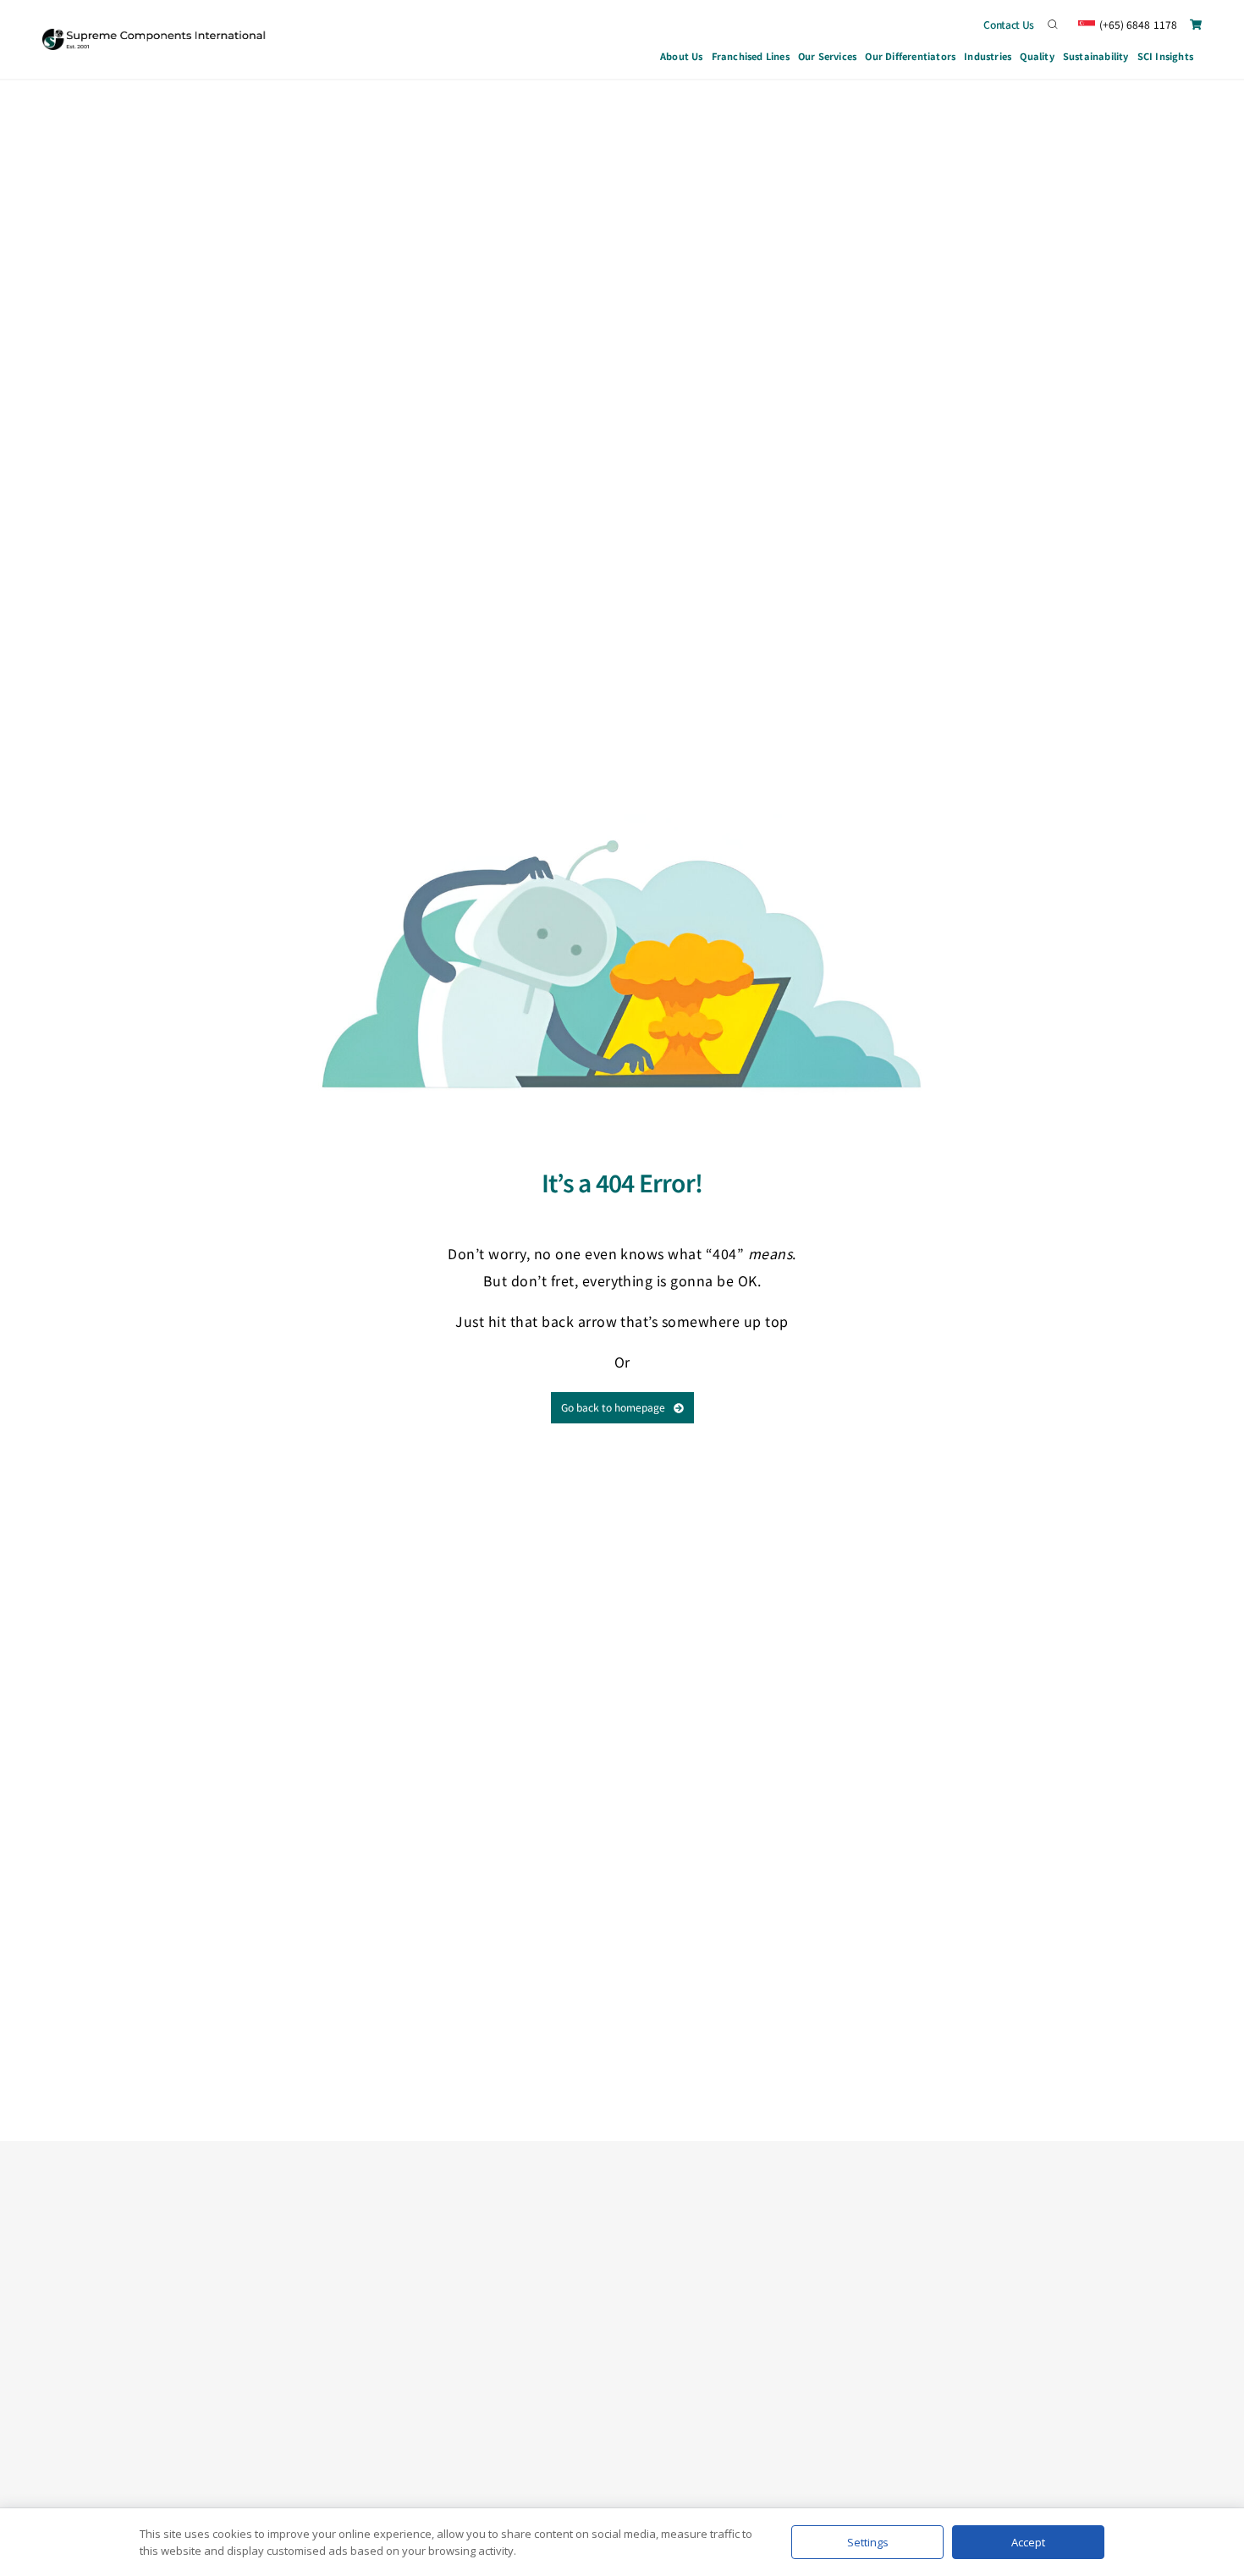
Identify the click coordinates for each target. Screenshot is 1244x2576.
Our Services (827, 56)
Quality (1037, 56)
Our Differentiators (910, 56)
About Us (682, 56)
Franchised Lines (751, 56)
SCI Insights (1165, 56)
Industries (988, 56)
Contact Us (1009, 24)
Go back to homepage (613, 1407)
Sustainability (1096, 56)
